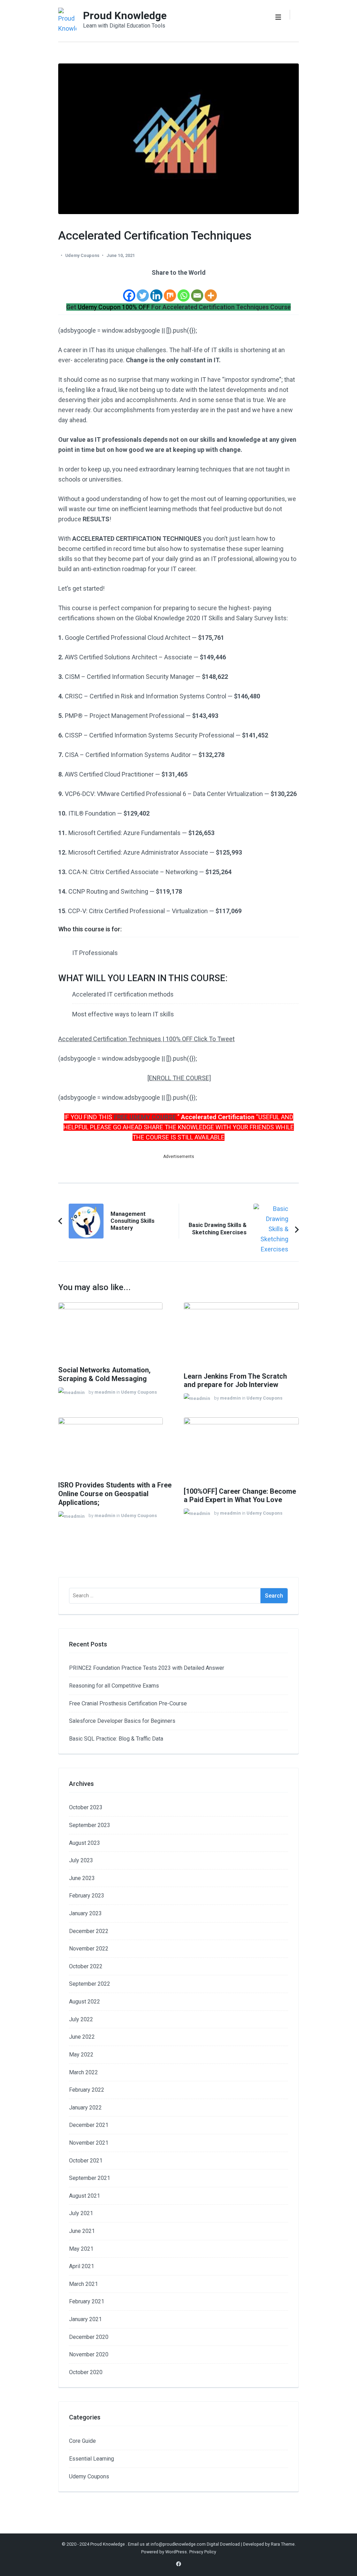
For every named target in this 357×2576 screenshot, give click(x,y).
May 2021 (81, 2249)
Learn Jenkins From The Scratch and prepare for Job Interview (235, 1381)
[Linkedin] (156, 290)
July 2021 (81, 2213)
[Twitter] (143, 290)
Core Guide (82, 2441)
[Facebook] (129, 290)
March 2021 (83, 2284)
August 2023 (85, 1843)
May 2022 (81, 2055)
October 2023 (86, 1807)
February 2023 (87, 1896)
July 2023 (81, 1860)
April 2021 (82, 2266)
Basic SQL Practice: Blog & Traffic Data (116, 1739)
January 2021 (85, 2319)
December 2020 (89, 2337)
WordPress (176, 2552)
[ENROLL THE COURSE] (179, 1078)
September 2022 (90, 1984)
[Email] (197, 290)
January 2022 (85, 2108)
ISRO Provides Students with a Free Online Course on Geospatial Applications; (115, 1494)
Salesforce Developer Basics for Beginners (122, 1721)
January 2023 (85, 1913)
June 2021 (82, 2231)
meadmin (105, 1392)
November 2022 (89, 1949)
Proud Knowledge (125, 16)
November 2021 (89, 2143)
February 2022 (87, 2090)
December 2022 (89, 1931)
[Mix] (170, 290)
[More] (211, 290)
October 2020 (86, 2372)
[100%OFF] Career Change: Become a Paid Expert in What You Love (240, 1496)
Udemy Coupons (82, 255)
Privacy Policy (203, 2552)
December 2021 (89, 2125)
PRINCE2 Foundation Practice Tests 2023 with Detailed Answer (147, 1668)
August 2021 (85, 2196)
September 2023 (90, 1825)
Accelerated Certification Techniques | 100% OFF (126, 1039)
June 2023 (82, 1878)
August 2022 (85, 2002)
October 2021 (86, 2161)
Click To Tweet (214, 1039)
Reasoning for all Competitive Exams (114, 1686)
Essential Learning (92, 2459)
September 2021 (90, 2178)
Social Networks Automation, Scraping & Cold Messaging (104, 1374)
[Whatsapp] (184, 290)
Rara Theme (283, 2544)
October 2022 (86, 1966)
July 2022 (81, 2019)
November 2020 (89, 2354)
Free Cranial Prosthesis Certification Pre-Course (128, 1703)
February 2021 (87, 2301)
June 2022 (82, 2037)
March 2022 (83, 2072)
